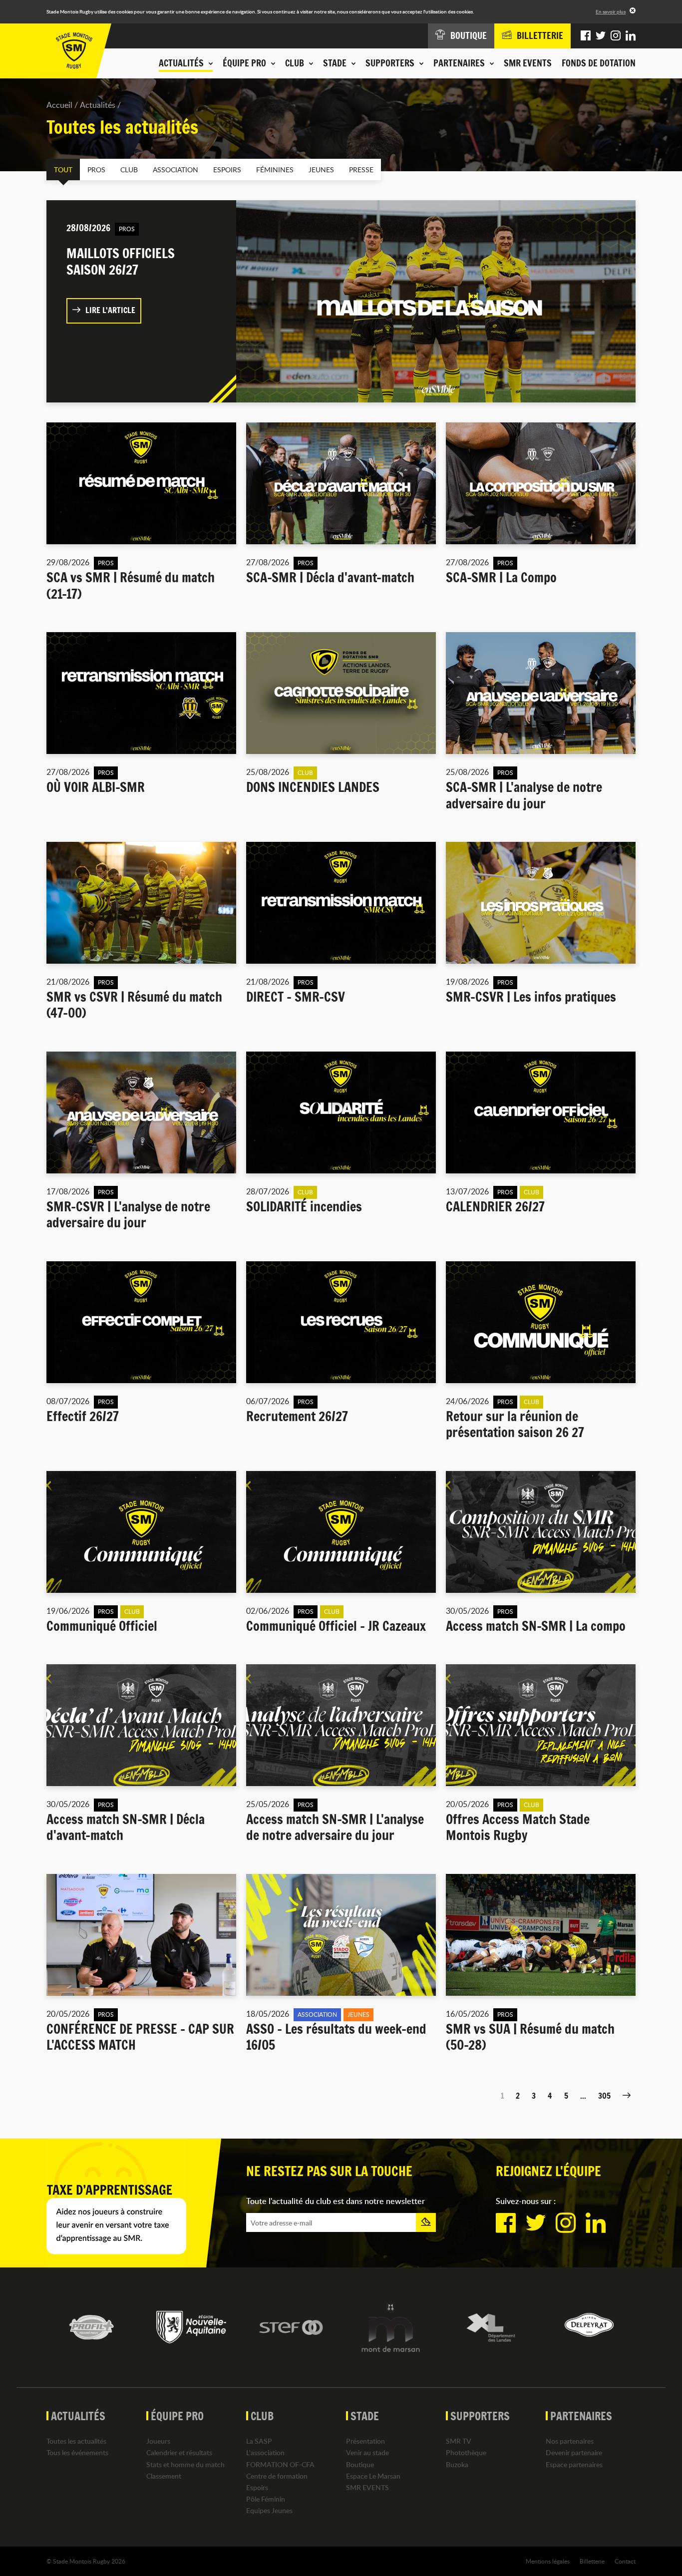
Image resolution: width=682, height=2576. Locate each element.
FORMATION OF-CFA (280, 2464)
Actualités (98, 105)
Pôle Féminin (266, 2499)
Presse (361, 170)
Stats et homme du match (185, 2464)
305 (604, 2096)
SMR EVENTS (528, 63)
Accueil (59, 105)
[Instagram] (616, 36)
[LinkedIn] (631, 36)
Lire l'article (110, 310)
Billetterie (592, 2561)
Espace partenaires (574, 2464)
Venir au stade (367, 2452)
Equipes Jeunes (269, 2510)
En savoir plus (611, 11)
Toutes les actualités (76, 2441)
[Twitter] (601, 36)
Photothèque (466, 2452)
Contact (625, 2561)
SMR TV (459, 2441)
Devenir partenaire (574, 2452)
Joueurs (158, 2441)
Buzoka (457, 2464)
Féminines (275, 170)
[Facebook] (586, 36)
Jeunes (321, 170)
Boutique (360, 2464)
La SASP (259, 2441)
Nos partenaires (570, 2441)
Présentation (365, 2441)
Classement (164, 2476)
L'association (265, 2452)
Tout (63, 170)
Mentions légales (548, 2561)
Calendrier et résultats (179, 2452)
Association (175, 170)
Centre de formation (277, 2476)
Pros (96, 170)
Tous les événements (77, 2452)
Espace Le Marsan (373, 2476)
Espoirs (227, 170)
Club (129, 170)
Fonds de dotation (599, 63)
